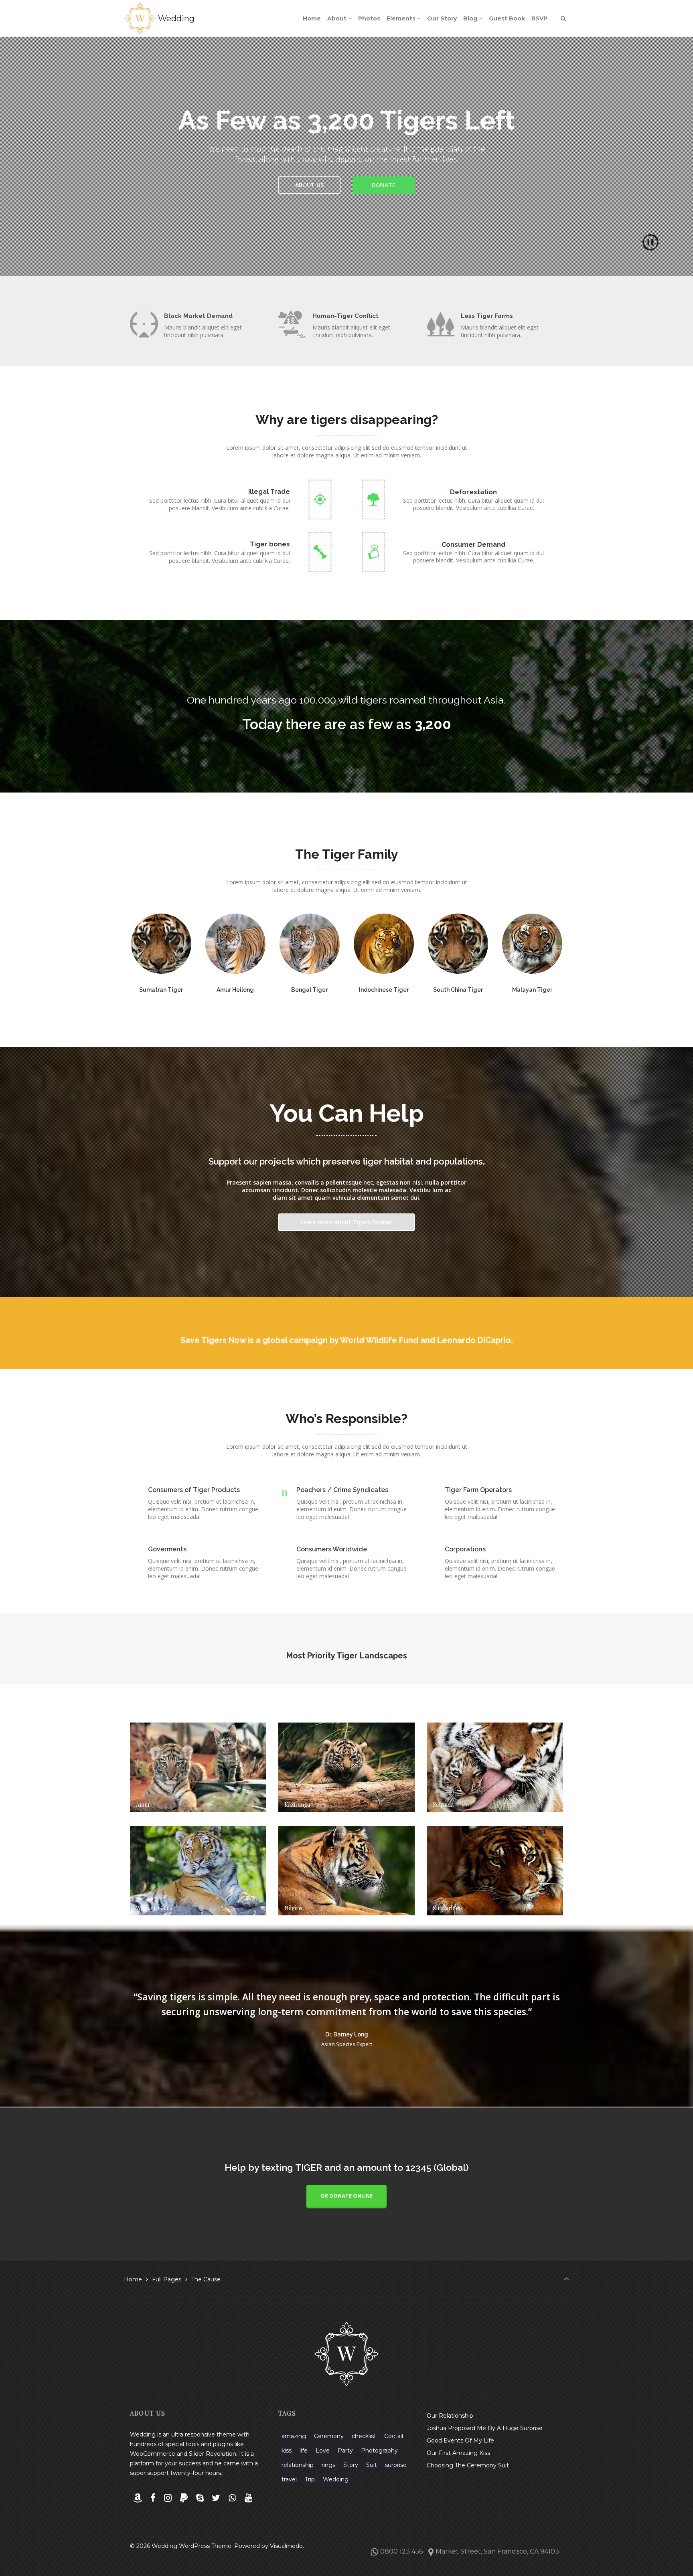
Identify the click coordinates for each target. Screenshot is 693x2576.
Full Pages (167, 2279)
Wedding (176, 18)
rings (328, 2465)
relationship (298, 2465)
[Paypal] (184, 2498)
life (304, 2451)
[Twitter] (216, 2498)
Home (133, 2279)
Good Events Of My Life (460, 2441)
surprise (396, 2465)
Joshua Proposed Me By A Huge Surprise (485, 2428)
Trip (310, 2479)
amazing (294, 2436)
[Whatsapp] (233, 2498)
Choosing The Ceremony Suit (468, 2465)
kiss (287, 2451)
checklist (364, 2436)
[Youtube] (248, 2498)
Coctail (394, 2436)
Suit (372, 2465)
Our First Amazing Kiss (458, 2453)
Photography (379, 2451)
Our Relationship (450, 2416)
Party (345, 2451)
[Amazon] (138, 2498)
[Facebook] (153, 2498)
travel (289, 2479)
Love (323, 2451)
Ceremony (329, 2436)
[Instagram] (168, 2498)
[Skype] (200, 2498)
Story (351, 2465)
